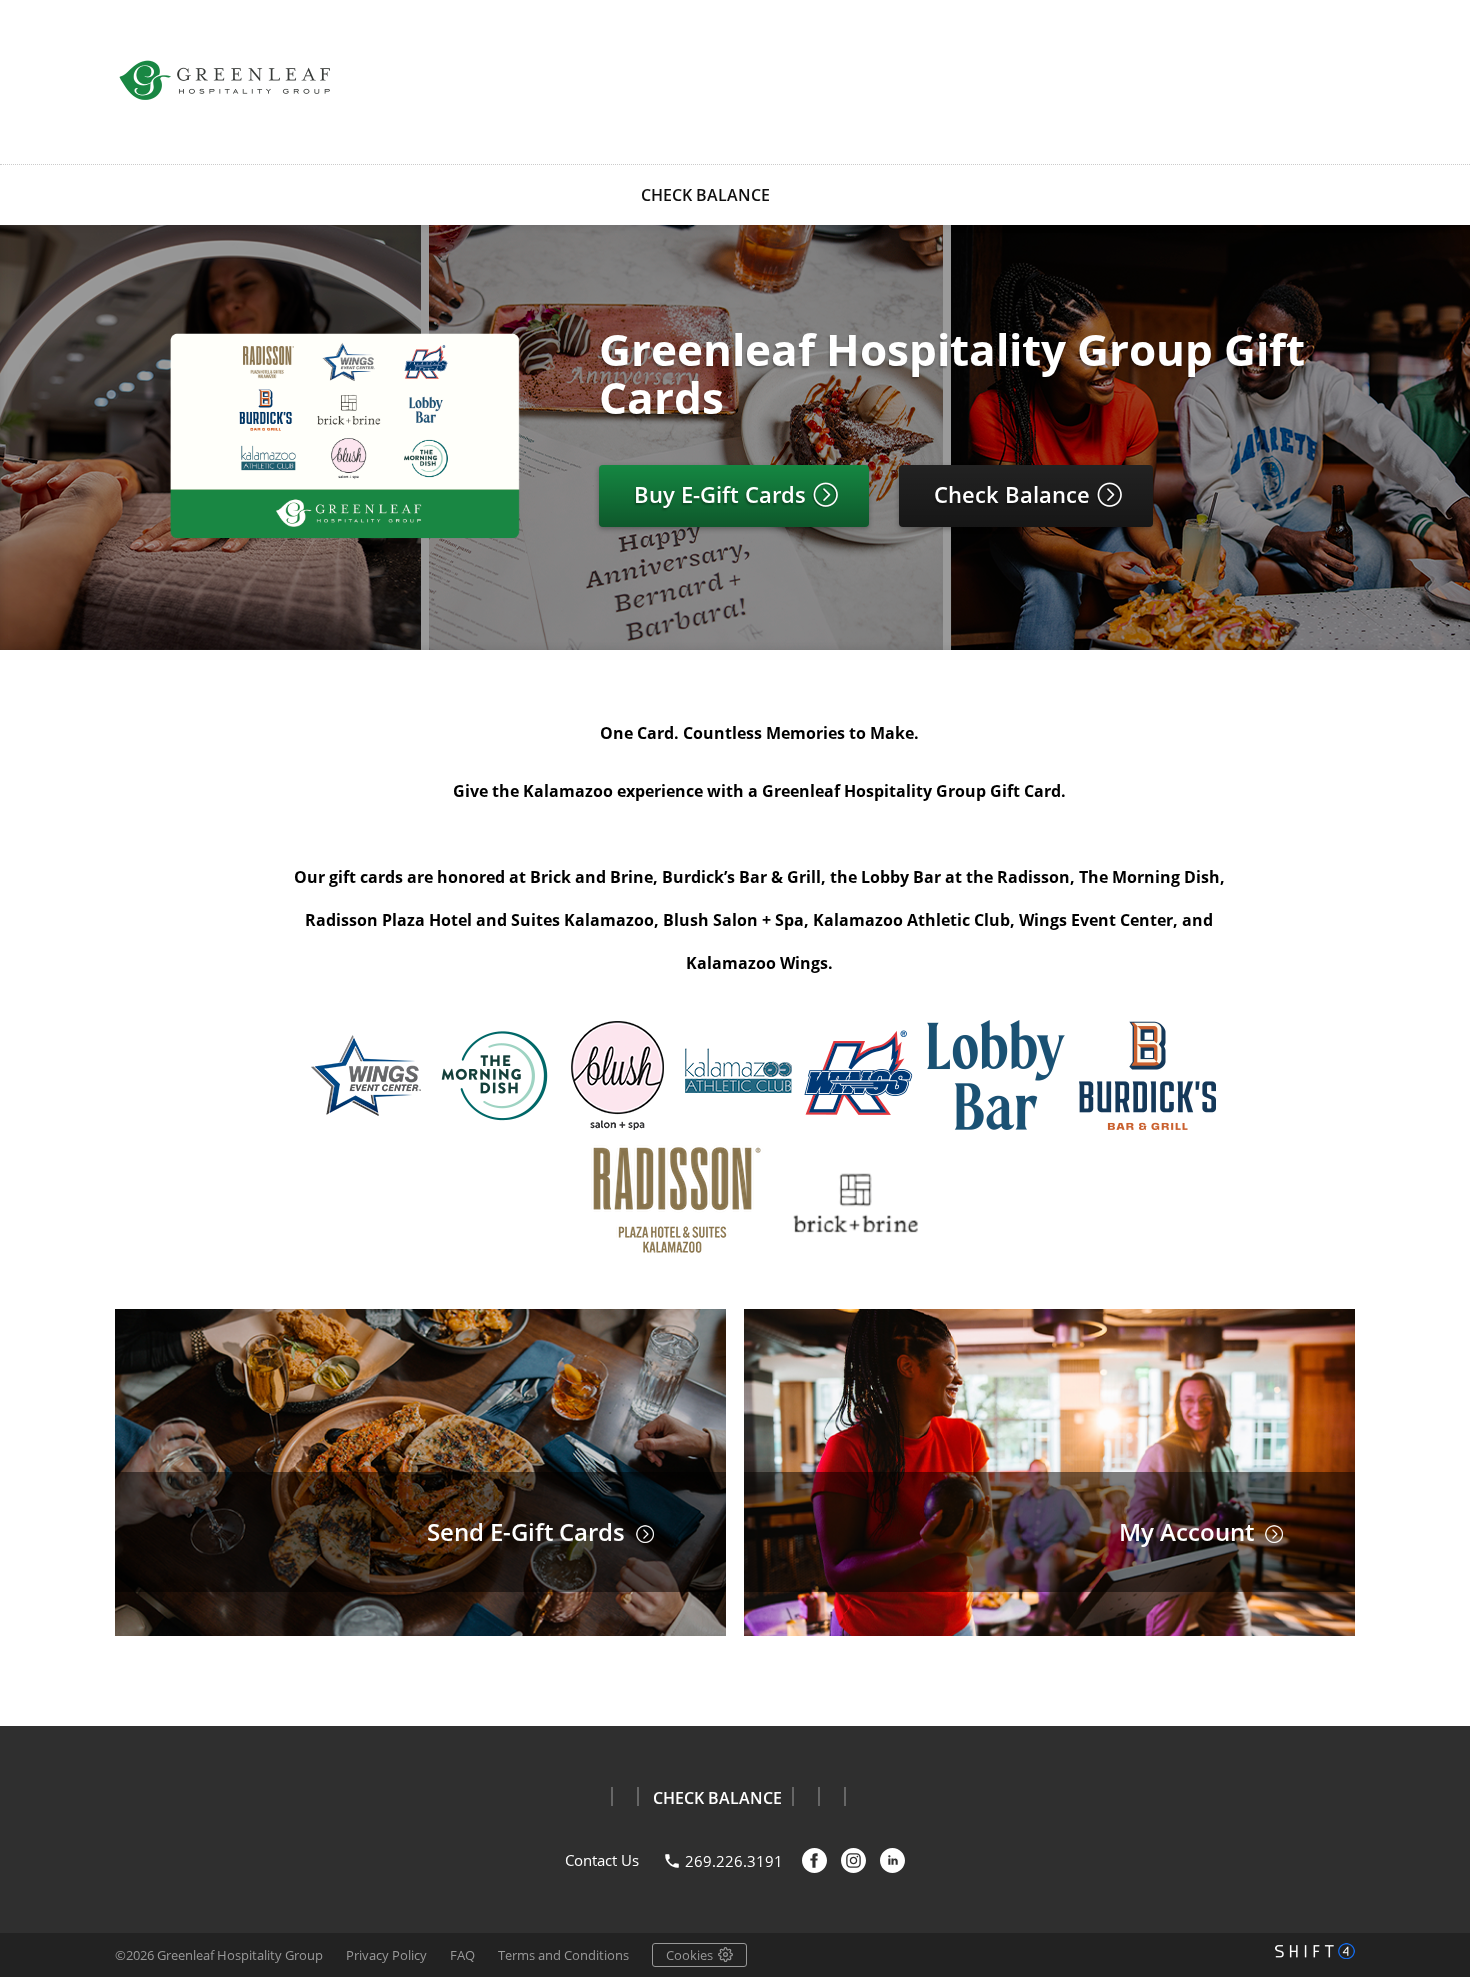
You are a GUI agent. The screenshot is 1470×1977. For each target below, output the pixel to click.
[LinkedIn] (892, 1860)
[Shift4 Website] (1315, 1951)
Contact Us (602, 1860)
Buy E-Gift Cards (723, 494)
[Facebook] (814, 1860)
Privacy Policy (386, 1955)
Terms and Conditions (563, 1955)
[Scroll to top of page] (1432, 1677)
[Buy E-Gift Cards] (344, 537)
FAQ (462, 1955)
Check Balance (1015, 494)
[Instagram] (853, 1860)
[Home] (225, 80)
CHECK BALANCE (705, 195)
